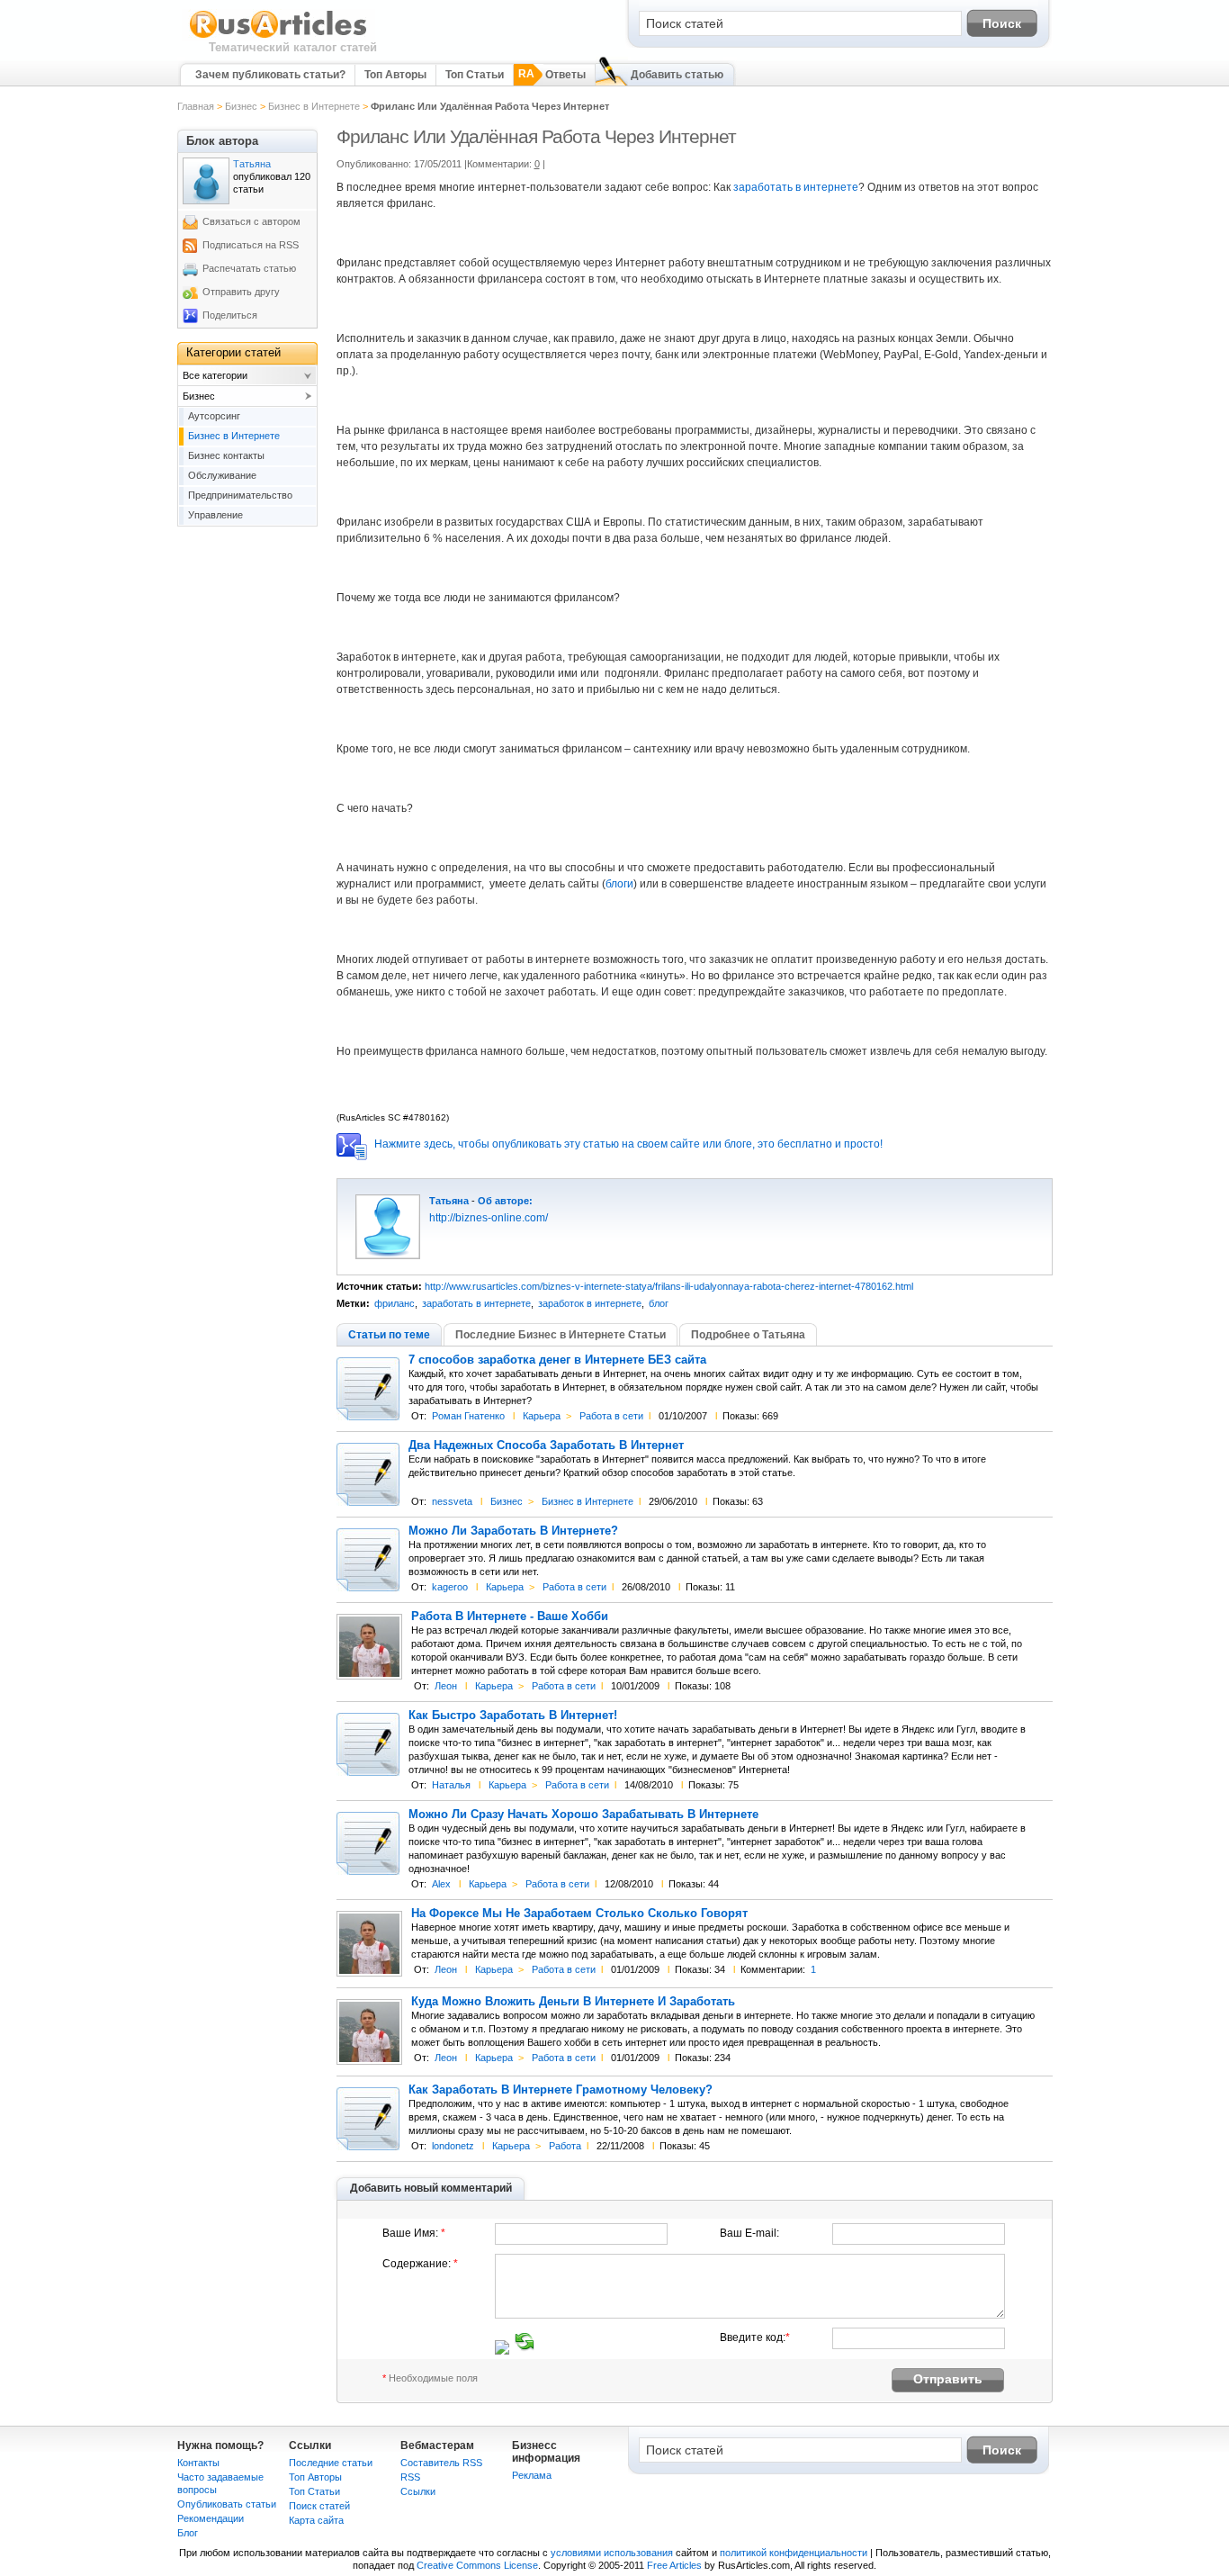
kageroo (450, 1587)
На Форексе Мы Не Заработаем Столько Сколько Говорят (579, 1914)
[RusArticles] (278, 37)
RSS (410, 2477)
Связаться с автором (251, 221)
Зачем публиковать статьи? (270, 75)
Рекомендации (211, 2518)
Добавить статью (677, 75)
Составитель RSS (441, 2463)
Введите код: (755, 2337)
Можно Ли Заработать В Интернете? (513, 1531)
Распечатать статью (249, 268)
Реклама (532, 2475)
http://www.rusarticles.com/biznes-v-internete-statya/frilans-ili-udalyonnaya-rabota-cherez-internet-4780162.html (669, 1286)
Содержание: (420, 2264)
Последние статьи (331, 2463)
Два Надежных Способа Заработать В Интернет (546, 1446)
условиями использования (612, 2553)
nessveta (452, 1501)
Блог (188, 2533)
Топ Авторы (395, 75)
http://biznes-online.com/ (489, 1218)
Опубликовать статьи (227, 2504)
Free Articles (674, 2565)
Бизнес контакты (226, 455)
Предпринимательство (240, 495)
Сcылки (418, 2491)
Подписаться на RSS (251, 245)
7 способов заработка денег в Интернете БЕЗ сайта (557, 1360)
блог (659, 1303)
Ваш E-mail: (749, 2233)
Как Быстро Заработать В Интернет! (513, 1716)
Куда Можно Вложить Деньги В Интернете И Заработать (573, 2002)
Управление (215, 515)
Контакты (198, 2463)
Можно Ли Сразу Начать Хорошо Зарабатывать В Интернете (583, 1815)
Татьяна (449, 1201)
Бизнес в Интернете (314, 106)
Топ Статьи (475, 75)
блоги (619, 884)
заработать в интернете (796, 187)
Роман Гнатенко (468, 1416)
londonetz (453, 2146)
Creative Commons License (477, 2565)
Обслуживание (222, 475)
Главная (196, 106)
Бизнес (241, 106)
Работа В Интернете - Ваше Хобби (510, 1617)
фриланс (395, 1303)
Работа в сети (611, 1416)
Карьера (542, 1416)
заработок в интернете (590, 1303)
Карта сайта (316, 2520)
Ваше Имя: (414, 2233)
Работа (565, 2146)
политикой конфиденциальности (794, 2553)
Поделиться (230, 315)
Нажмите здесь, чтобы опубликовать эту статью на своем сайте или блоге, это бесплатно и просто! (628, 1144)
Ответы (565, 75)
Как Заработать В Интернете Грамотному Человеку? (561, 2090)
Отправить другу (241, 292)
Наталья (451, 1785)
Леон (446, 1686)
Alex (441, 1884)
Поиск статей (319, 2506)
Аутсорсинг (214, 416)
